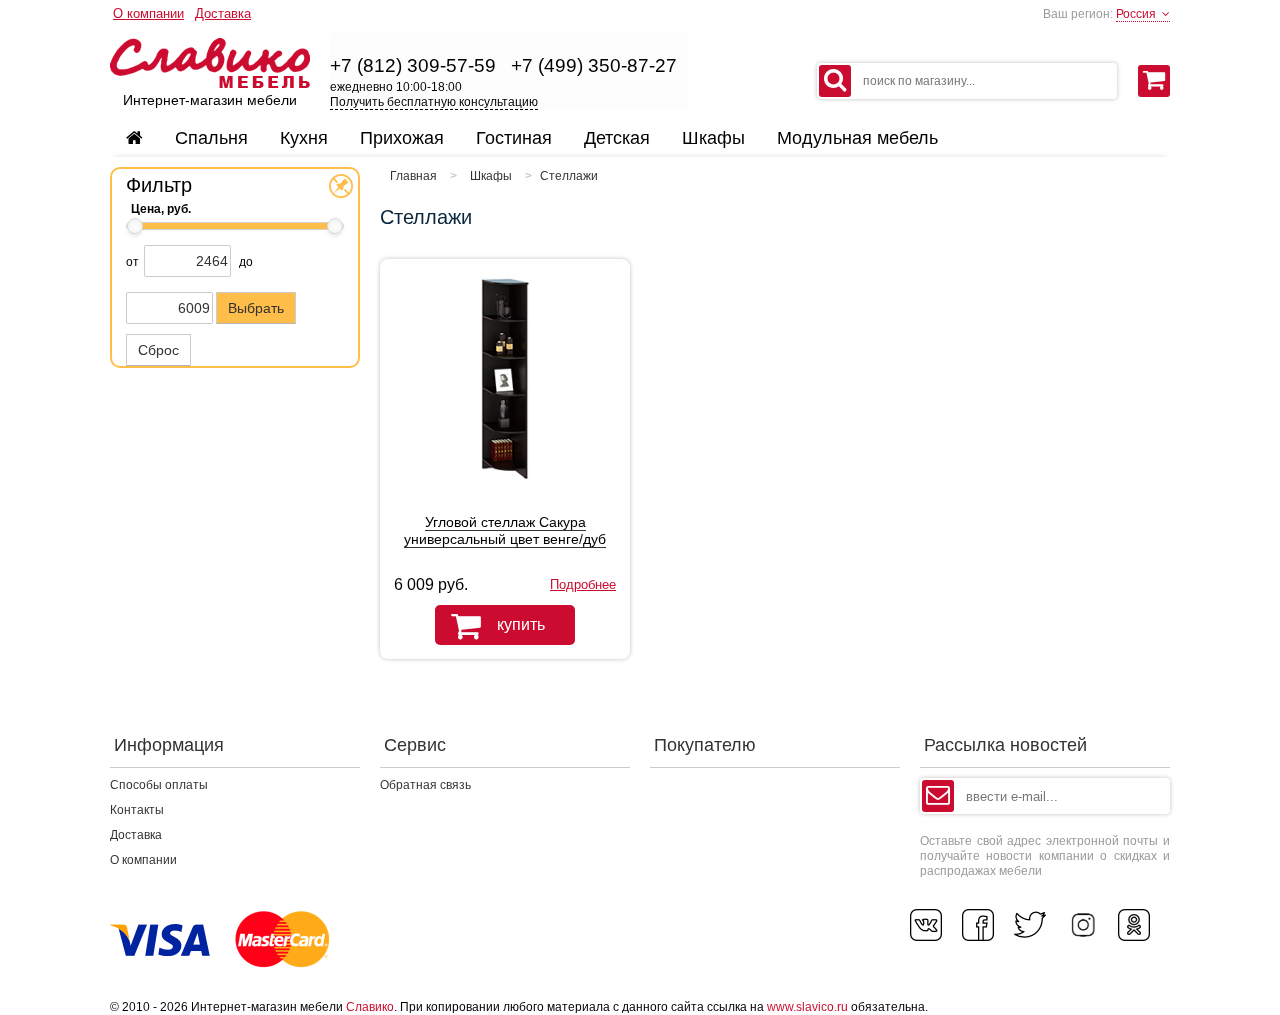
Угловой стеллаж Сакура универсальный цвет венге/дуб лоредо (505, 539)
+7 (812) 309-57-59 (413, 65)
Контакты (137, 810)
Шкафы (491, 176)
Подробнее (583, 584)
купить (521, 624)
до (246, 262)
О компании (148, 13)
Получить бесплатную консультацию (434, 102)
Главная (413, 176)
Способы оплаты (159, 785)
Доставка (223, 13)
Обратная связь (425, 785)
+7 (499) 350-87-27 (594, 65)
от (132, 262)
